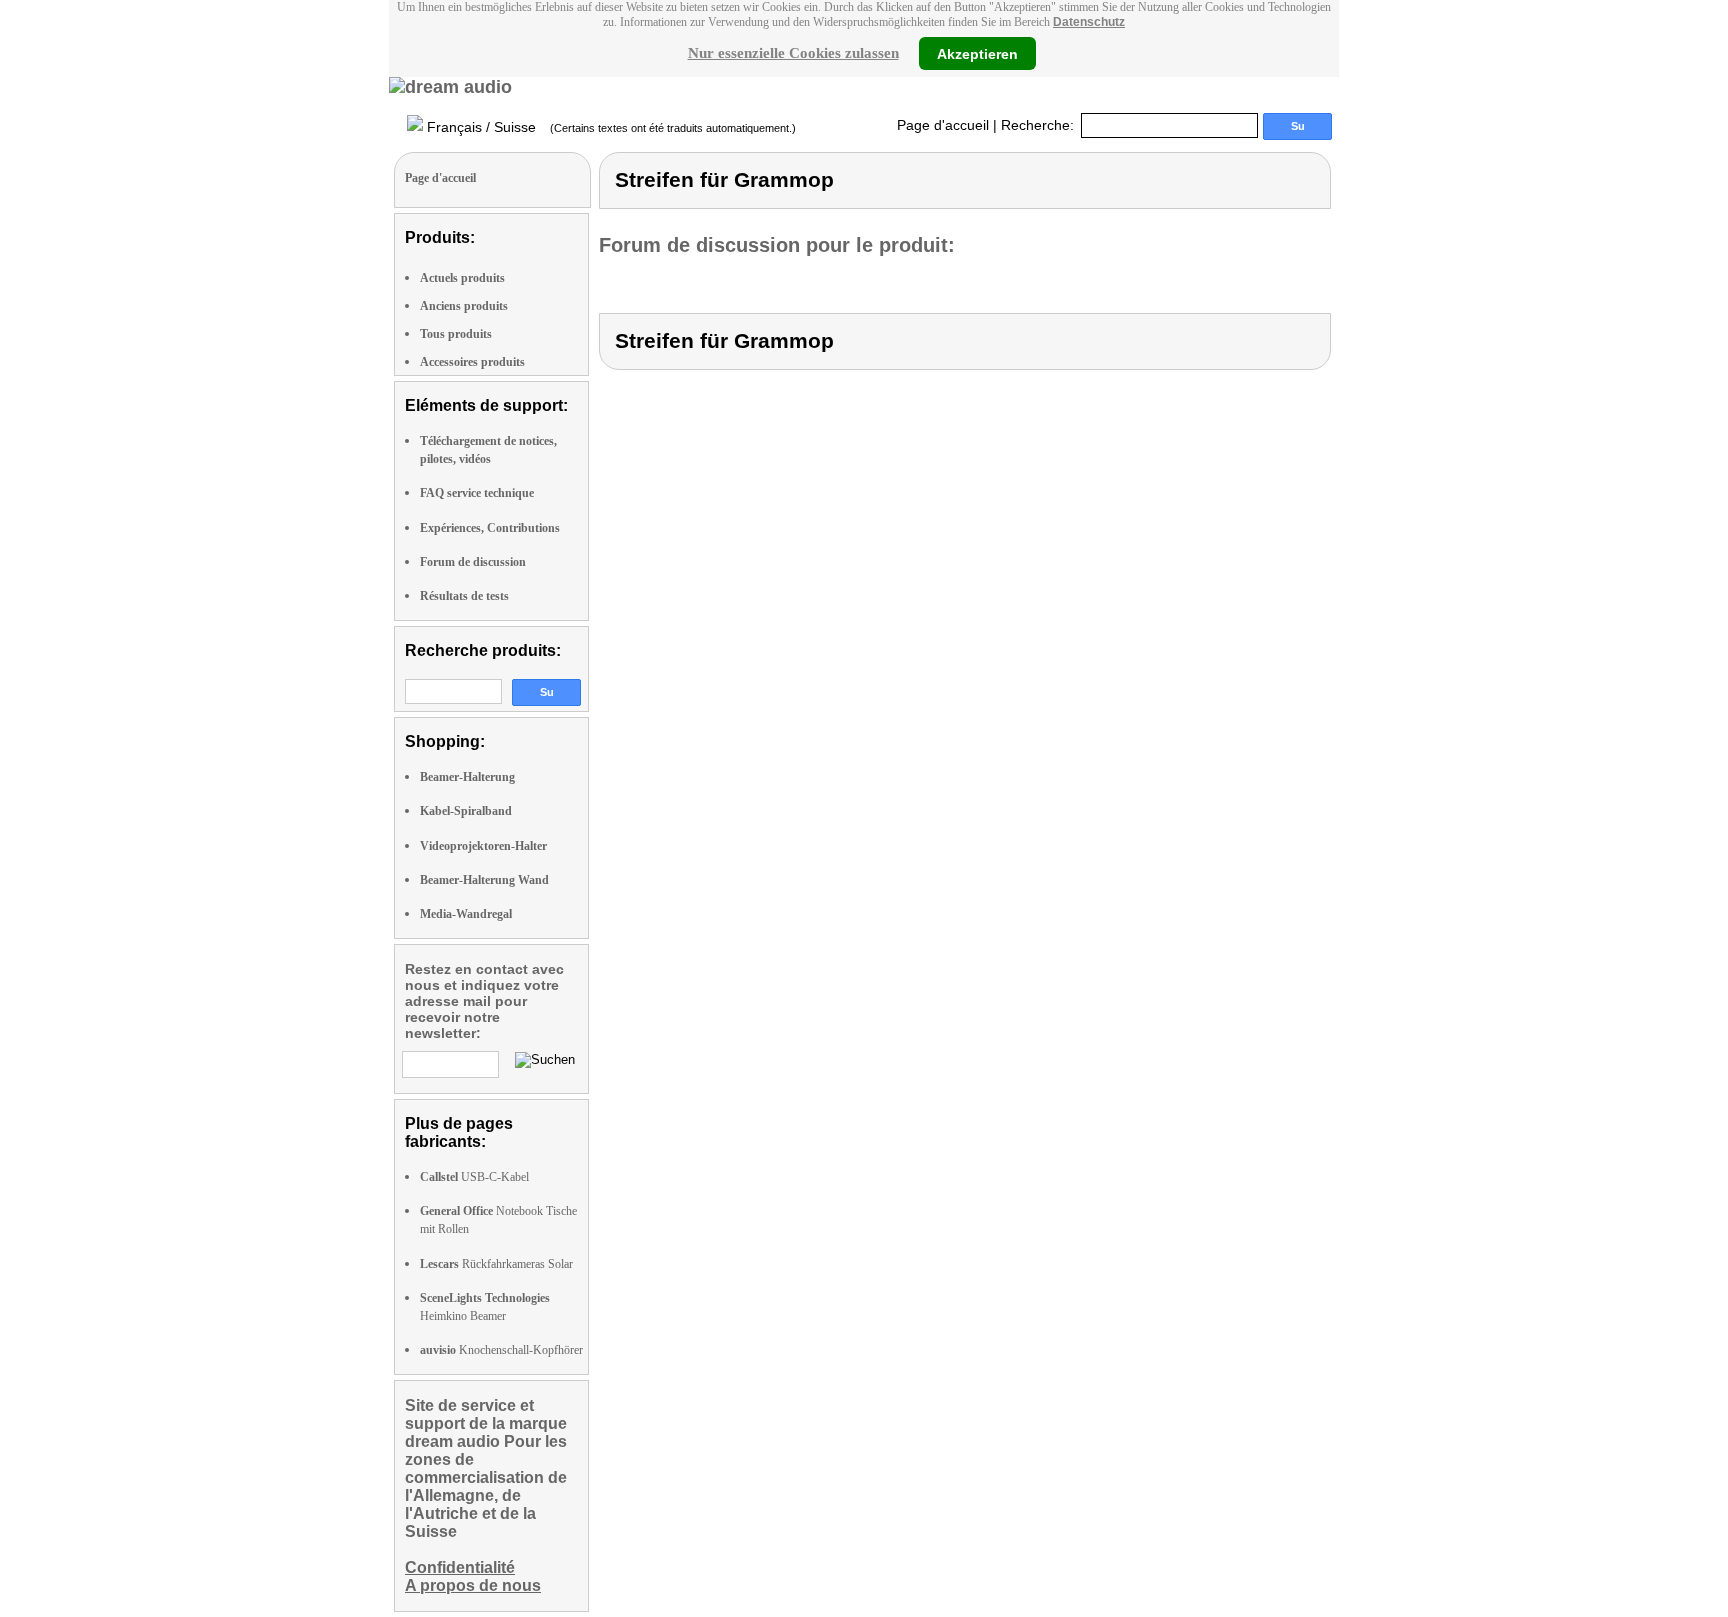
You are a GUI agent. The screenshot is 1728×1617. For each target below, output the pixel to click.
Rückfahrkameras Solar (496, 1264)
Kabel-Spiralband (466, 811)
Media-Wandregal (466, 914)
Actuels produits (462, 278)
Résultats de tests (464, 596)
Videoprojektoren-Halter (483, 846)
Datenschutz (1089, 22)
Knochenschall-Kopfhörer (501, 1350)
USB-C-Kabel (474, 1177)
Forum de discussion (473, 562)
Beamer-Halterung (467, 777)
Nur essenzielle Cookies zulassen (793, 53)
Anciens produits (464, 306)
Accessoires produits (472, 362)
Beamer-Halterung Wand (484, 880)
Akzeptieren (977, 53)
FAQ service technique (477, 493)
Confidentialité (460, 1567)
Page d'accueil (943, 125)
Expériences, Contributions (490, 528)
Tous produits (456, 334)
